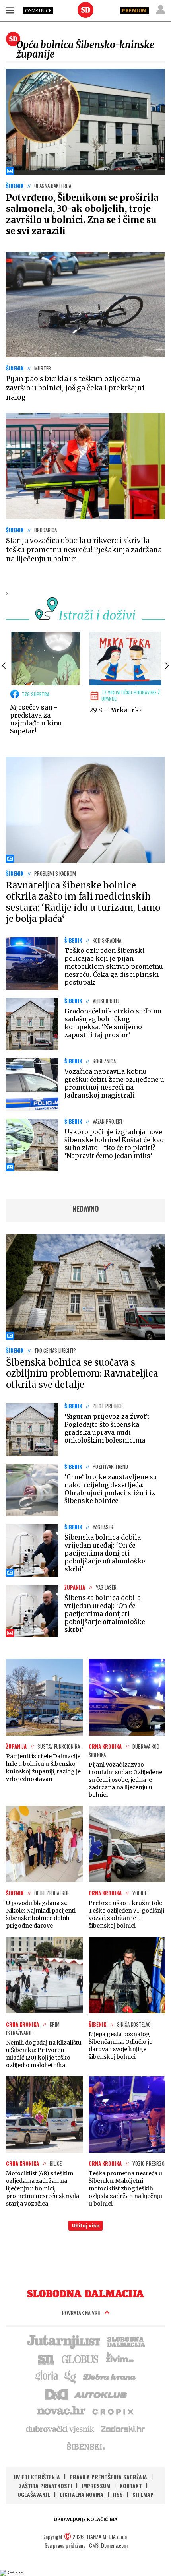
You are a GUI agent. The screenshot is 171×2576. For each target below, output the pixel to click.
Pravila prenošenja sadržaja (108, 2477)
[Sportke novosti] (46, 2359)
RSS (118, 2494)
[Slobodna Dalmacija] (85, 10)
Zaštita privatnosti (46, 2486)
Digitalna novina (82, 2494)
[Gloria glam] (71, 2376)
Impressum (96, 2486)
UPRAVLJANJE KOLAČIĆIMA (85, 2519)
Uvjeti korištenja (37, 2477)
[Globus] (80, 2359)
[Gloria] (46, 2376)
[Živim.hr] (120, 2359)
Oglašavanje (34, 2494)
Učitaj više (86, 2226)
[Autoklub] (101, 2394)
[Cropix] (112, 2411)
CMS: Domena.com (108, 2545)
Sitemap (143, 2494)
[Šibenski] (85, 2446)
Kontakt (131, 2486)
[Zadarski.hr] (123, 2429)
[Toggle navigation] (10, 10)
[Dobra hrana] (110, 2376)
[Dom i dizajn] (56, 2394)
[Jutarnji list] (63, 2341)
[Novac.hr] (61, 2411)
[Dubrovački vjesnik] (60, 2429)
